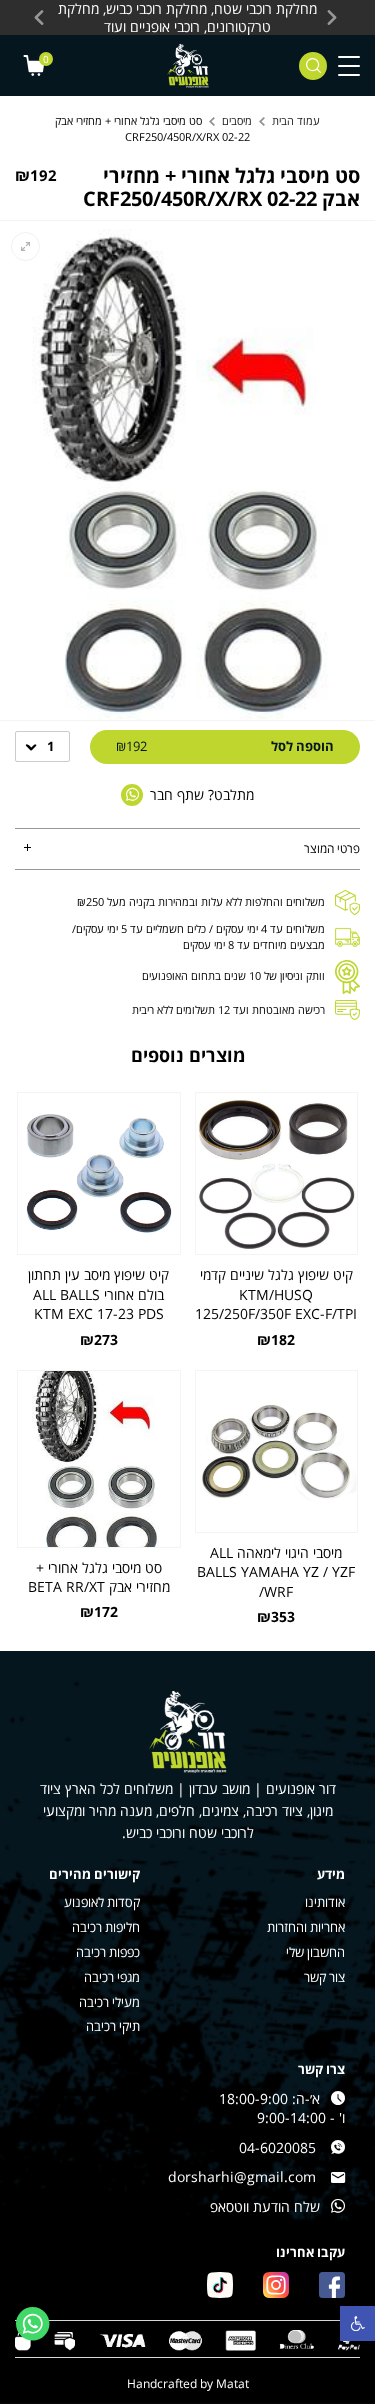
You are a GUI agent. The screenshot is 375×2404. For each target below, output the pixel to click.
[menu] (349, 65)
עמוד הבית (296, 120)
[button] (357, 2323)
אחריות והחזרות (306, 1927)
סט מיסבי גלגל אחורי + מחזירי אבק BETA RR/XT (99, 1577)
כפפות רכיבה (108, 1952)
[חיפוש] (313, 66)
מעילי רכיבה (109, 2002)
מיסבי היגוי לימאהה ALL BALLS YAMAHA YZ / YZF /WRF (276, 1572)
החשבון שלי (315, 1952)
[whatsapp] (33, 2324)
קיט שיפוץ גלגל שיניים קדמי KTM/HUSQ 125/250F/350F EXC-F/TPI (276, 1294)
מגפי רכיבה (112, 1977)
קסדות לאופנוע (102, 1902)
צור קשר (324, 1977)
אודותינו (325, 1902)
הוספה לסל (225, 746)
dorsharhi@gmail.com (242, 2176)
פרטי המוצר (332, 848)
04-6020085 (277, 2147)
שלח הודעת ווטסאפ (265, 2206)
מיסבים (237, 120)
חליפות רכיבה (106, 1927)
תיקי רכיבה (113, 2026)
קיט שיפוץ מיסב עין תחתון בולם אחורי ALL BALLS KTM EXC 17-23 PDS (98, 1294)
